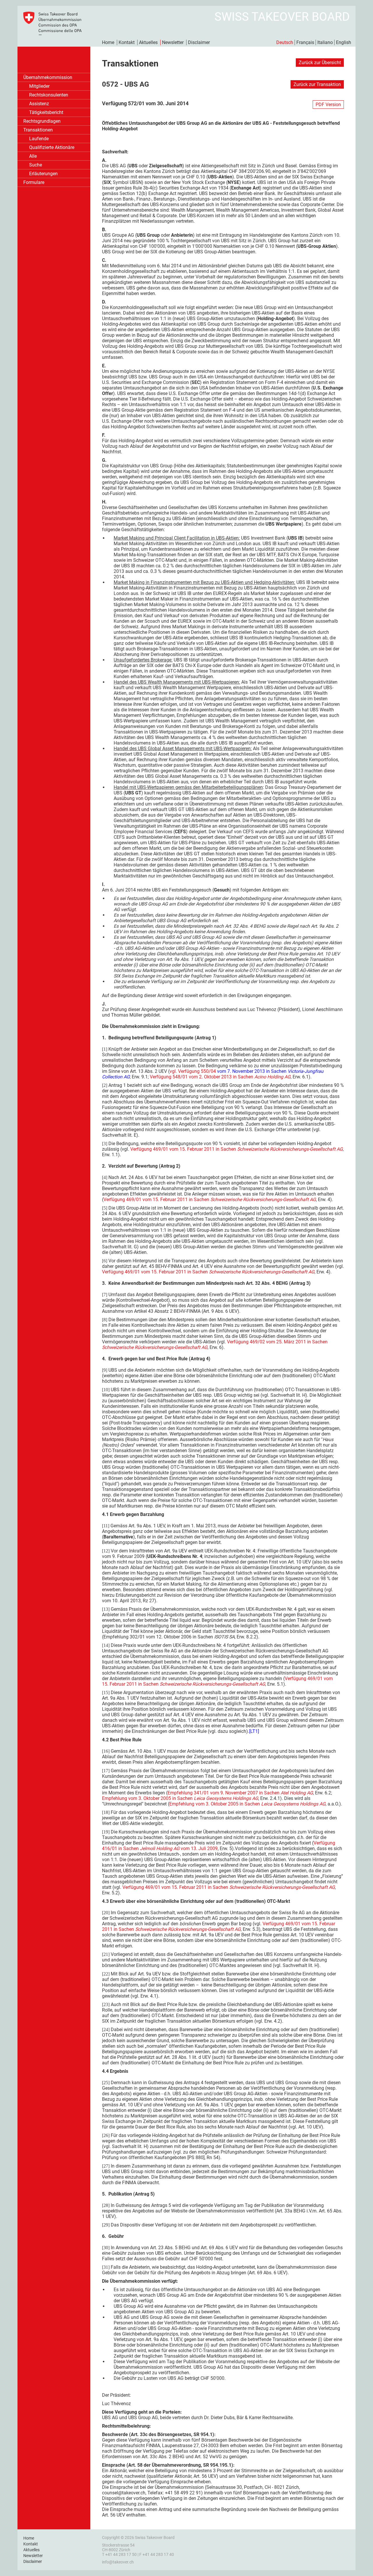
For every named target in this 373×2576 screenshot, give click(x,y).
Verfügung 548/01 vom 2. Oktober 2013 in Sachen (220, 1077)
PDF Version (328, 105)
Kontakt (127, 42)
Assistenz (39, 104)
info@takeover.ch (118, 2562)
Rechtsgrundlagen (42, 121)
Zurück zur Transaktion (317, 84)
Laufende (39, 139)
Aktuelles (148, 42)
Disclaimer (199, 42)
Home (108, 42)
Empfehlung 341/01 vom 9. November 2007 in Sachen (240, 1793)
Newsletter (173, 42)
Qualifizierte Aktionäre (52, 147)
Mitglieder (39, 86)
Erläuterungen (43, 174)
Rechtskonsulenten (49, 95)
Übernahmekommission (48, 77)
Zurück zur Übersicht (320, 63)
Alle (33, 156)
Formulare (34, 182)
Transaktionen (38, 130)
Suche (36, 165)
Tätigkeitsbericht (46, 112)
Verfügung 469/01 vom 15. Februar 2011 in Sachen (236, 1149)
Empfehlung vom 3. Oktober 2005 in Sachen (180, 1798)
